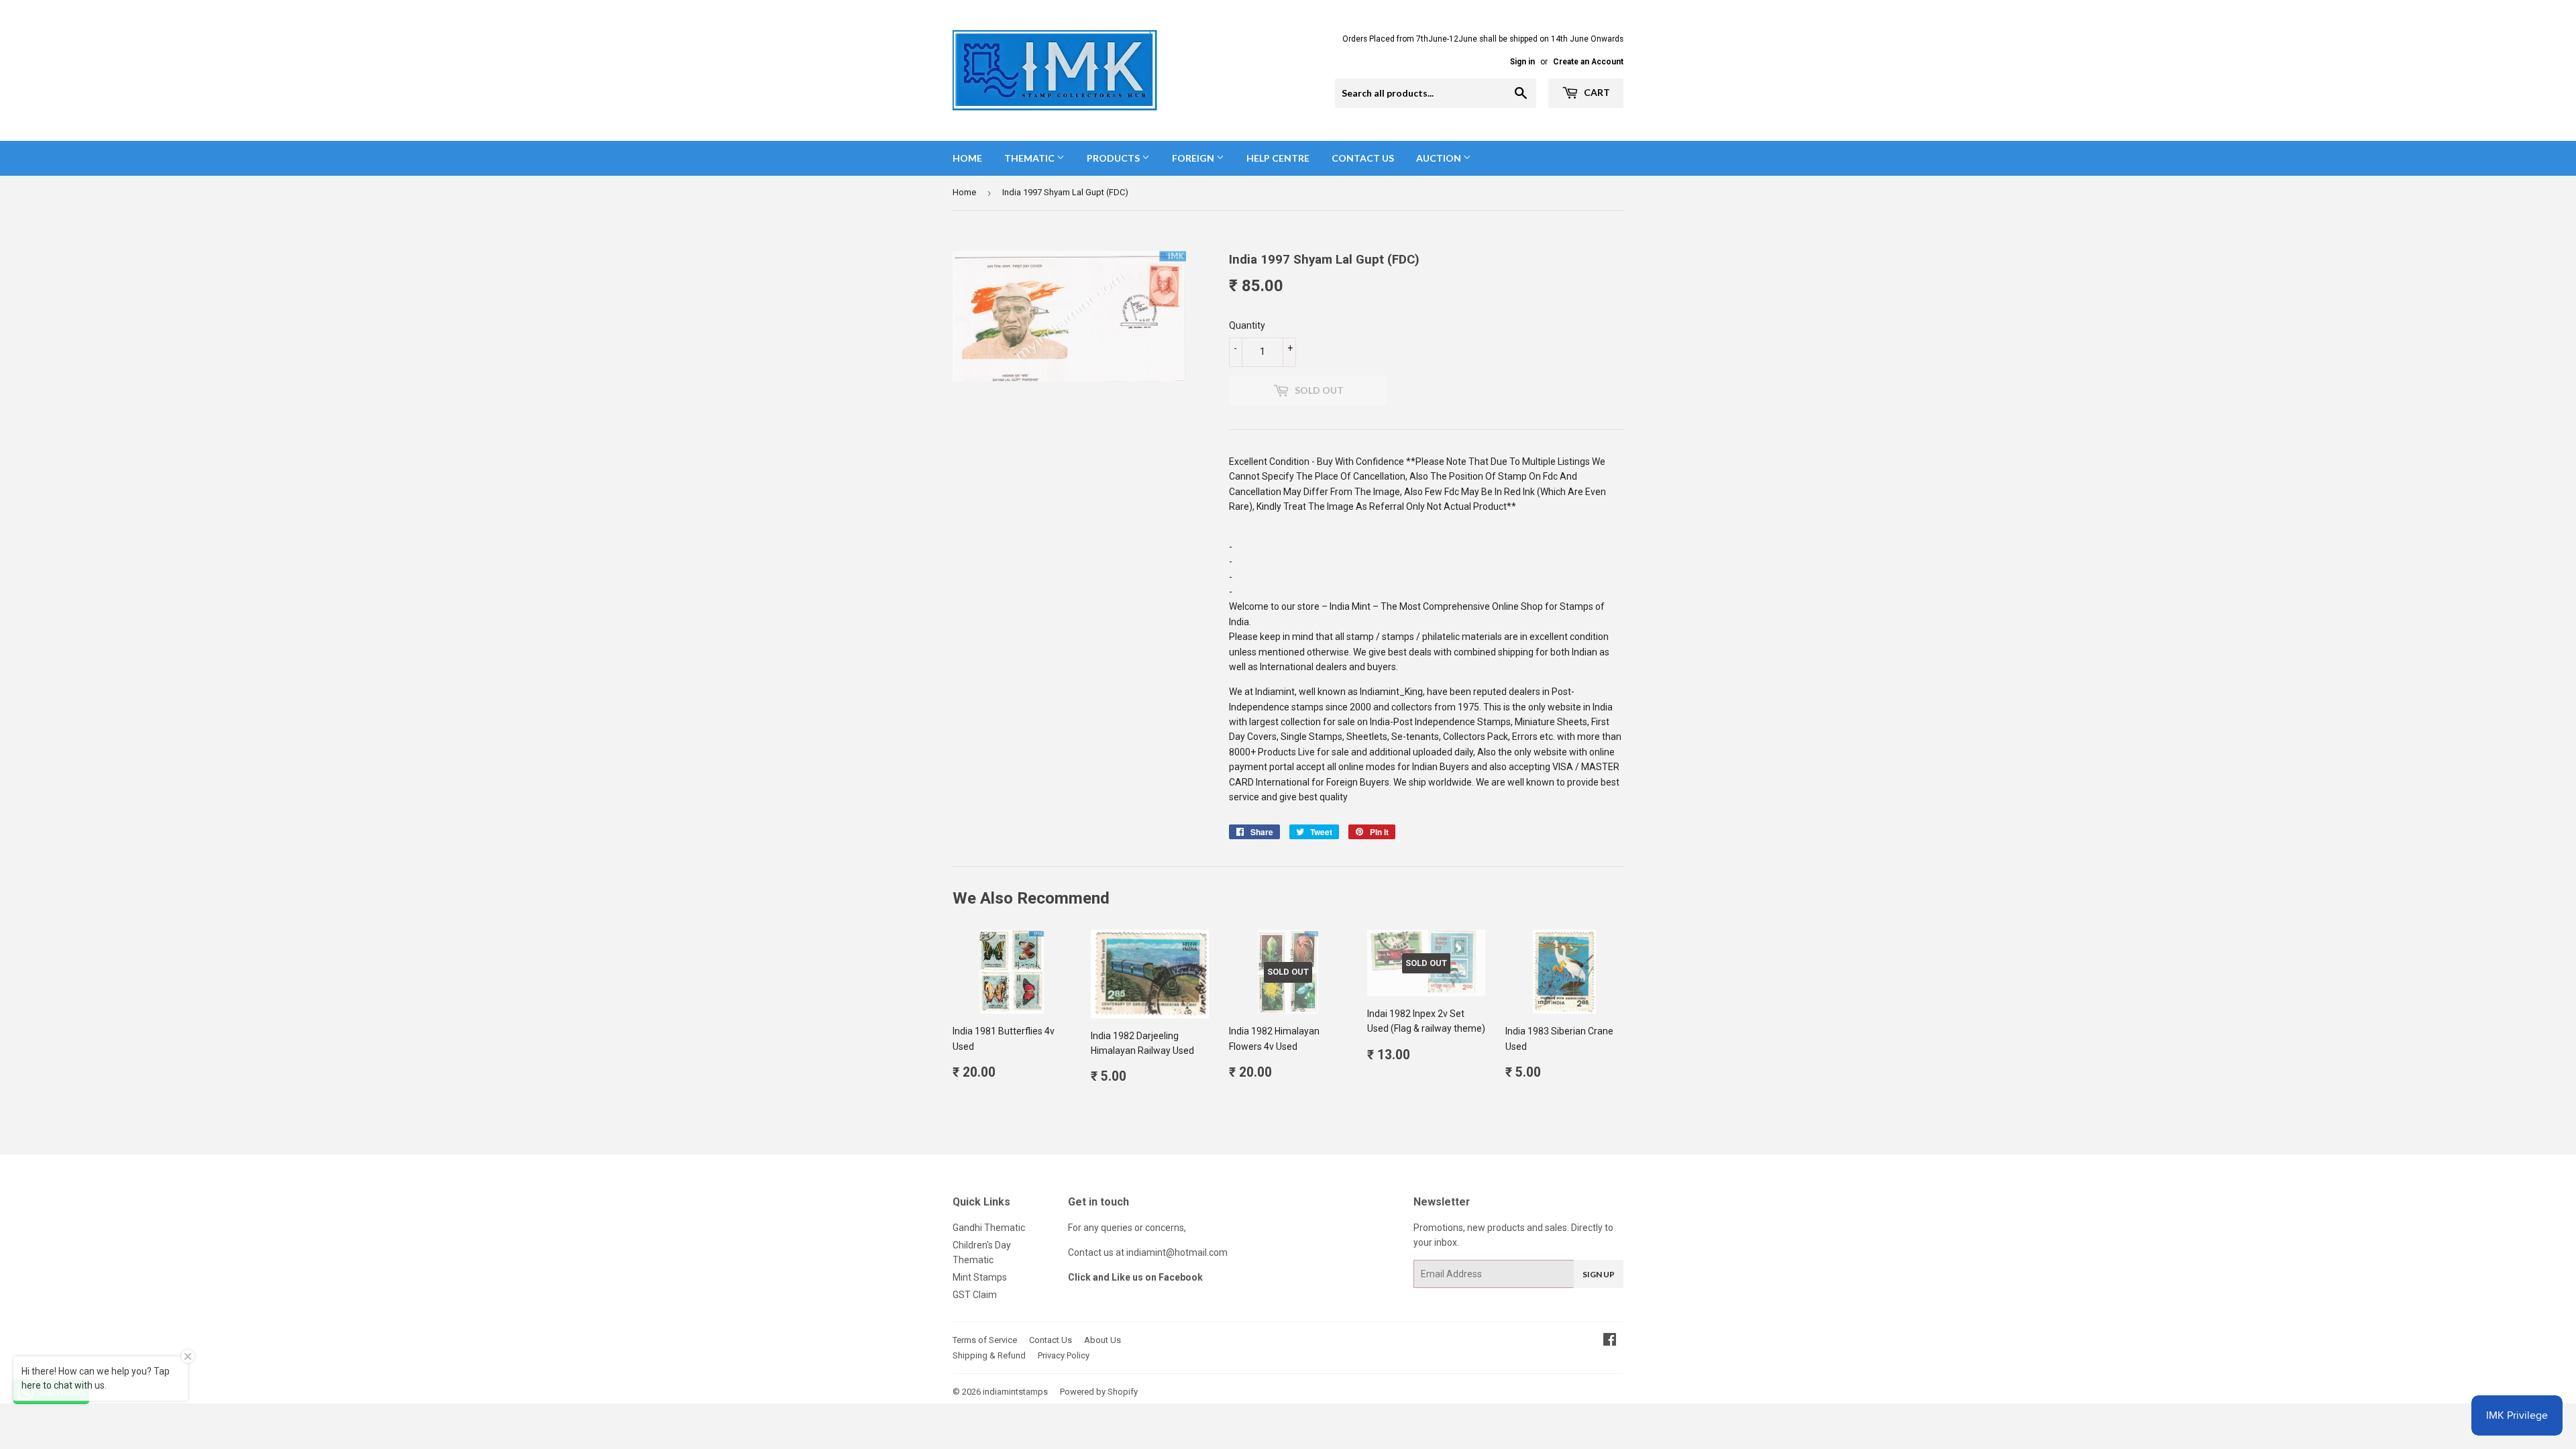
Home (967, 158)
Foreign (1194, 158)
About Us (1103, 1340)
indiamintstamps (1015, 1392)
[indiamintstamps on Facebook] (1610, 1341)
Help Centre (1278, 158)
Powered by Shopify (1099, 1392)
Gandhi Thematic (989, 1228)
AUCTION (1440, 158)
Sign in (1522, 62)
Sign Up (1599, 1274)
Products (1114, 158)
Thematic (1030, 158)
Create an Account (1588, 62)
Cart (1596, 92)
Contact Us (1363, 158)
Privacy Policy (1064, 1355)
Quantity (1247, 325)
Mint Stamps (980, 1277)
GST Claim (975, 1295)
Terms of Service (985, 1340)
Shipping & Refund (989, 1355)
